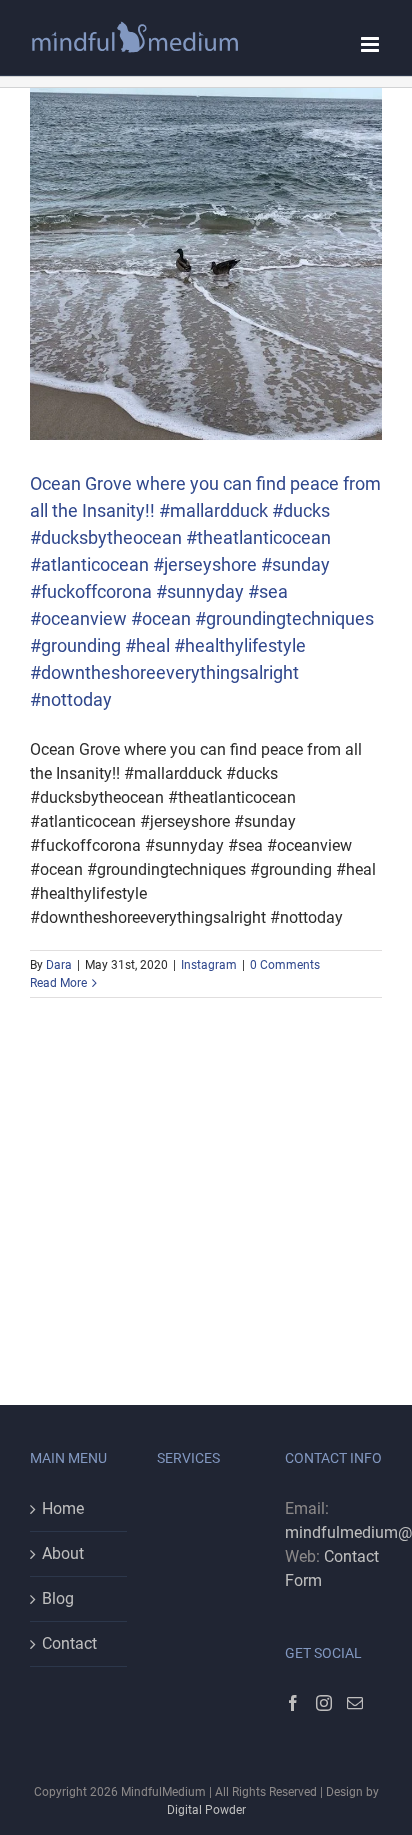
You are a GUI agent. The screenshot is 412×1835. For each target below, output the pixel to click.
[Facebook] (293, 1703)
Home (63, 1508)
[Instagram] (324, 1703)
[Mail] (355, 1703)
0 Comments (285, 965)
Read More (58, 983)
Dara (59, 965)
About (63, 1553)
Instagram (209, 965)
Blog (58, 1598)
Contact (69, 1643)
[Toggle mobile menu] (371, 44)
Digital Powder (206, 1810)
